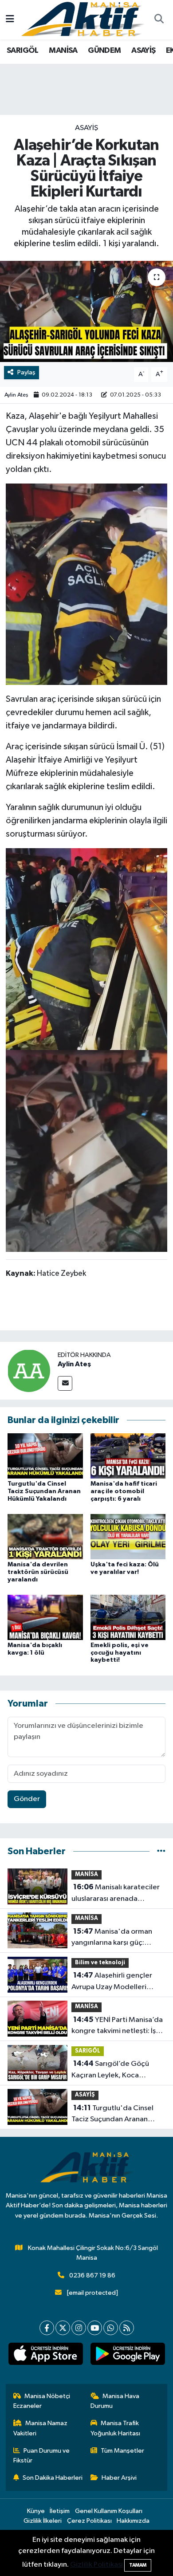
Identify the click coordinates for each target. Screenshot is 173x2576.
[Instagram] (79, 2328)
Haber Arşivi (119, 2478)
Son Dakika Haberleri (53, 2478)
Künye (36, 2511)
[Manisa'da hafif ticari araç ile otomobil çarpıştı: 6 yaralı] (128, 1456)
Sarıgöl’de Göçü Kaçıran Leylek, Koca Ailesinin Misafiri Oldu (110, 2070)
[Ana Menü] (10, 20)
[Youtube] (95, 2328)
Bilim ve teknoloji (100, 1963)
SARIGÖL (23, 51)
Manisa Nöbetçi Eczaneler (42, 2401)
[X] (63, 2328)
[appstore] (45, 2356)
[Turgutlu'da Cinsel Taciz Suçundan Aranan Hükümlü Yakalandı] (45, 1456)
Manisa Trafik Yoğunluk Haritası (115, 2428)
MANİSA (63, 51)
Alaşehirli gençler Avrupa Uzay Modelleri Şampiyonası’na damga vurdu (112, 1982)
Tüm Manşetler (122, 2451)
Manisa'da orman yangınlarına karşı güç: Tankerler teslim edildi (112, 1938)
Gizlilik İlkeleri (43, 2521)
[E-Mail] (65, 1383)
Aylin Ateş (16, 395)
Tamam (138, 2565)
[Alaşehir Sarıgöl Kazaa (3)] (87, 1150)
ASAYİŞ (143, 51)
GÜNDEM (104, 51)
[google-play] (128, 2356)
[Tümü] (161, 1851)
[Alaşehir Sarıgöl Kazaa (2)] (86, 948)
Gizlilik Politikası (96, 2565)
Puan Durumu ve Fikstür (42, 2456)
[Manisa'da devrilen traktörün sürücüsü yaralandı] (45, 1536)
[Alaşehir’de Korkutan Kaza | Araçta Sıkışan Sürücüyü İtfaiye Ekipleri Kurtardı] (86, 312)
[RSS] (127, 2328)
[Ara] (159, 20)
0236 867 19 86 (92, 2275)
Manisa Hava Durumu (115, 2401)
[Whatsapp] (111, 2328)
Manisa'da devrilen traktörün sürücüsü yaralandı (38, 1572)
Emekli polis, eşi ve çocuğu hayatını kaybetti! (120, 1653)
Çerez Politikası (89, 2521)
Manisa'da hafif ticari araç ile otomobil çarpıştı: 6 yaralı (124, 1491)
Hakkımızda (133, 2521)
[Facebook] (47, 2328)
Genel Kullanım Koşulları (109, 2511)
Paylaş (26, 372)
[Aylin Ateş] (29, 1371)
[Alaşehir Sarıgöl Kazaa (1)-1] (86, 584)
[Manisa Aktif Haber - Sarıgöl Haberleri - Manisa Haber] (83, 19)
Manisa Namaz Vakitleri (41, 2428)
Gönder (27, 1799)
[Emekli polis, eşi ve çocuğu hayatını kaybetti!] (128, 1617)
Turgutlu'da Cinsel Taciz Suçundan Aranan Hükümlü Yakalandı (44, 1491)
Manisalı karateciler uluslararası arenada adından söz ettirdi (116, 1894)
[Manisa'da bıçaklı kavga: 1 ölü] (45, 1617)
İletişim (60, 2511)
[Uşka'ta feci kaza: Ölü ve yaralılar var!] (128, 1536)
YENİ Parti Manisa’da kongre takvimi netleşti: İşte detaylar (117, 2026)
